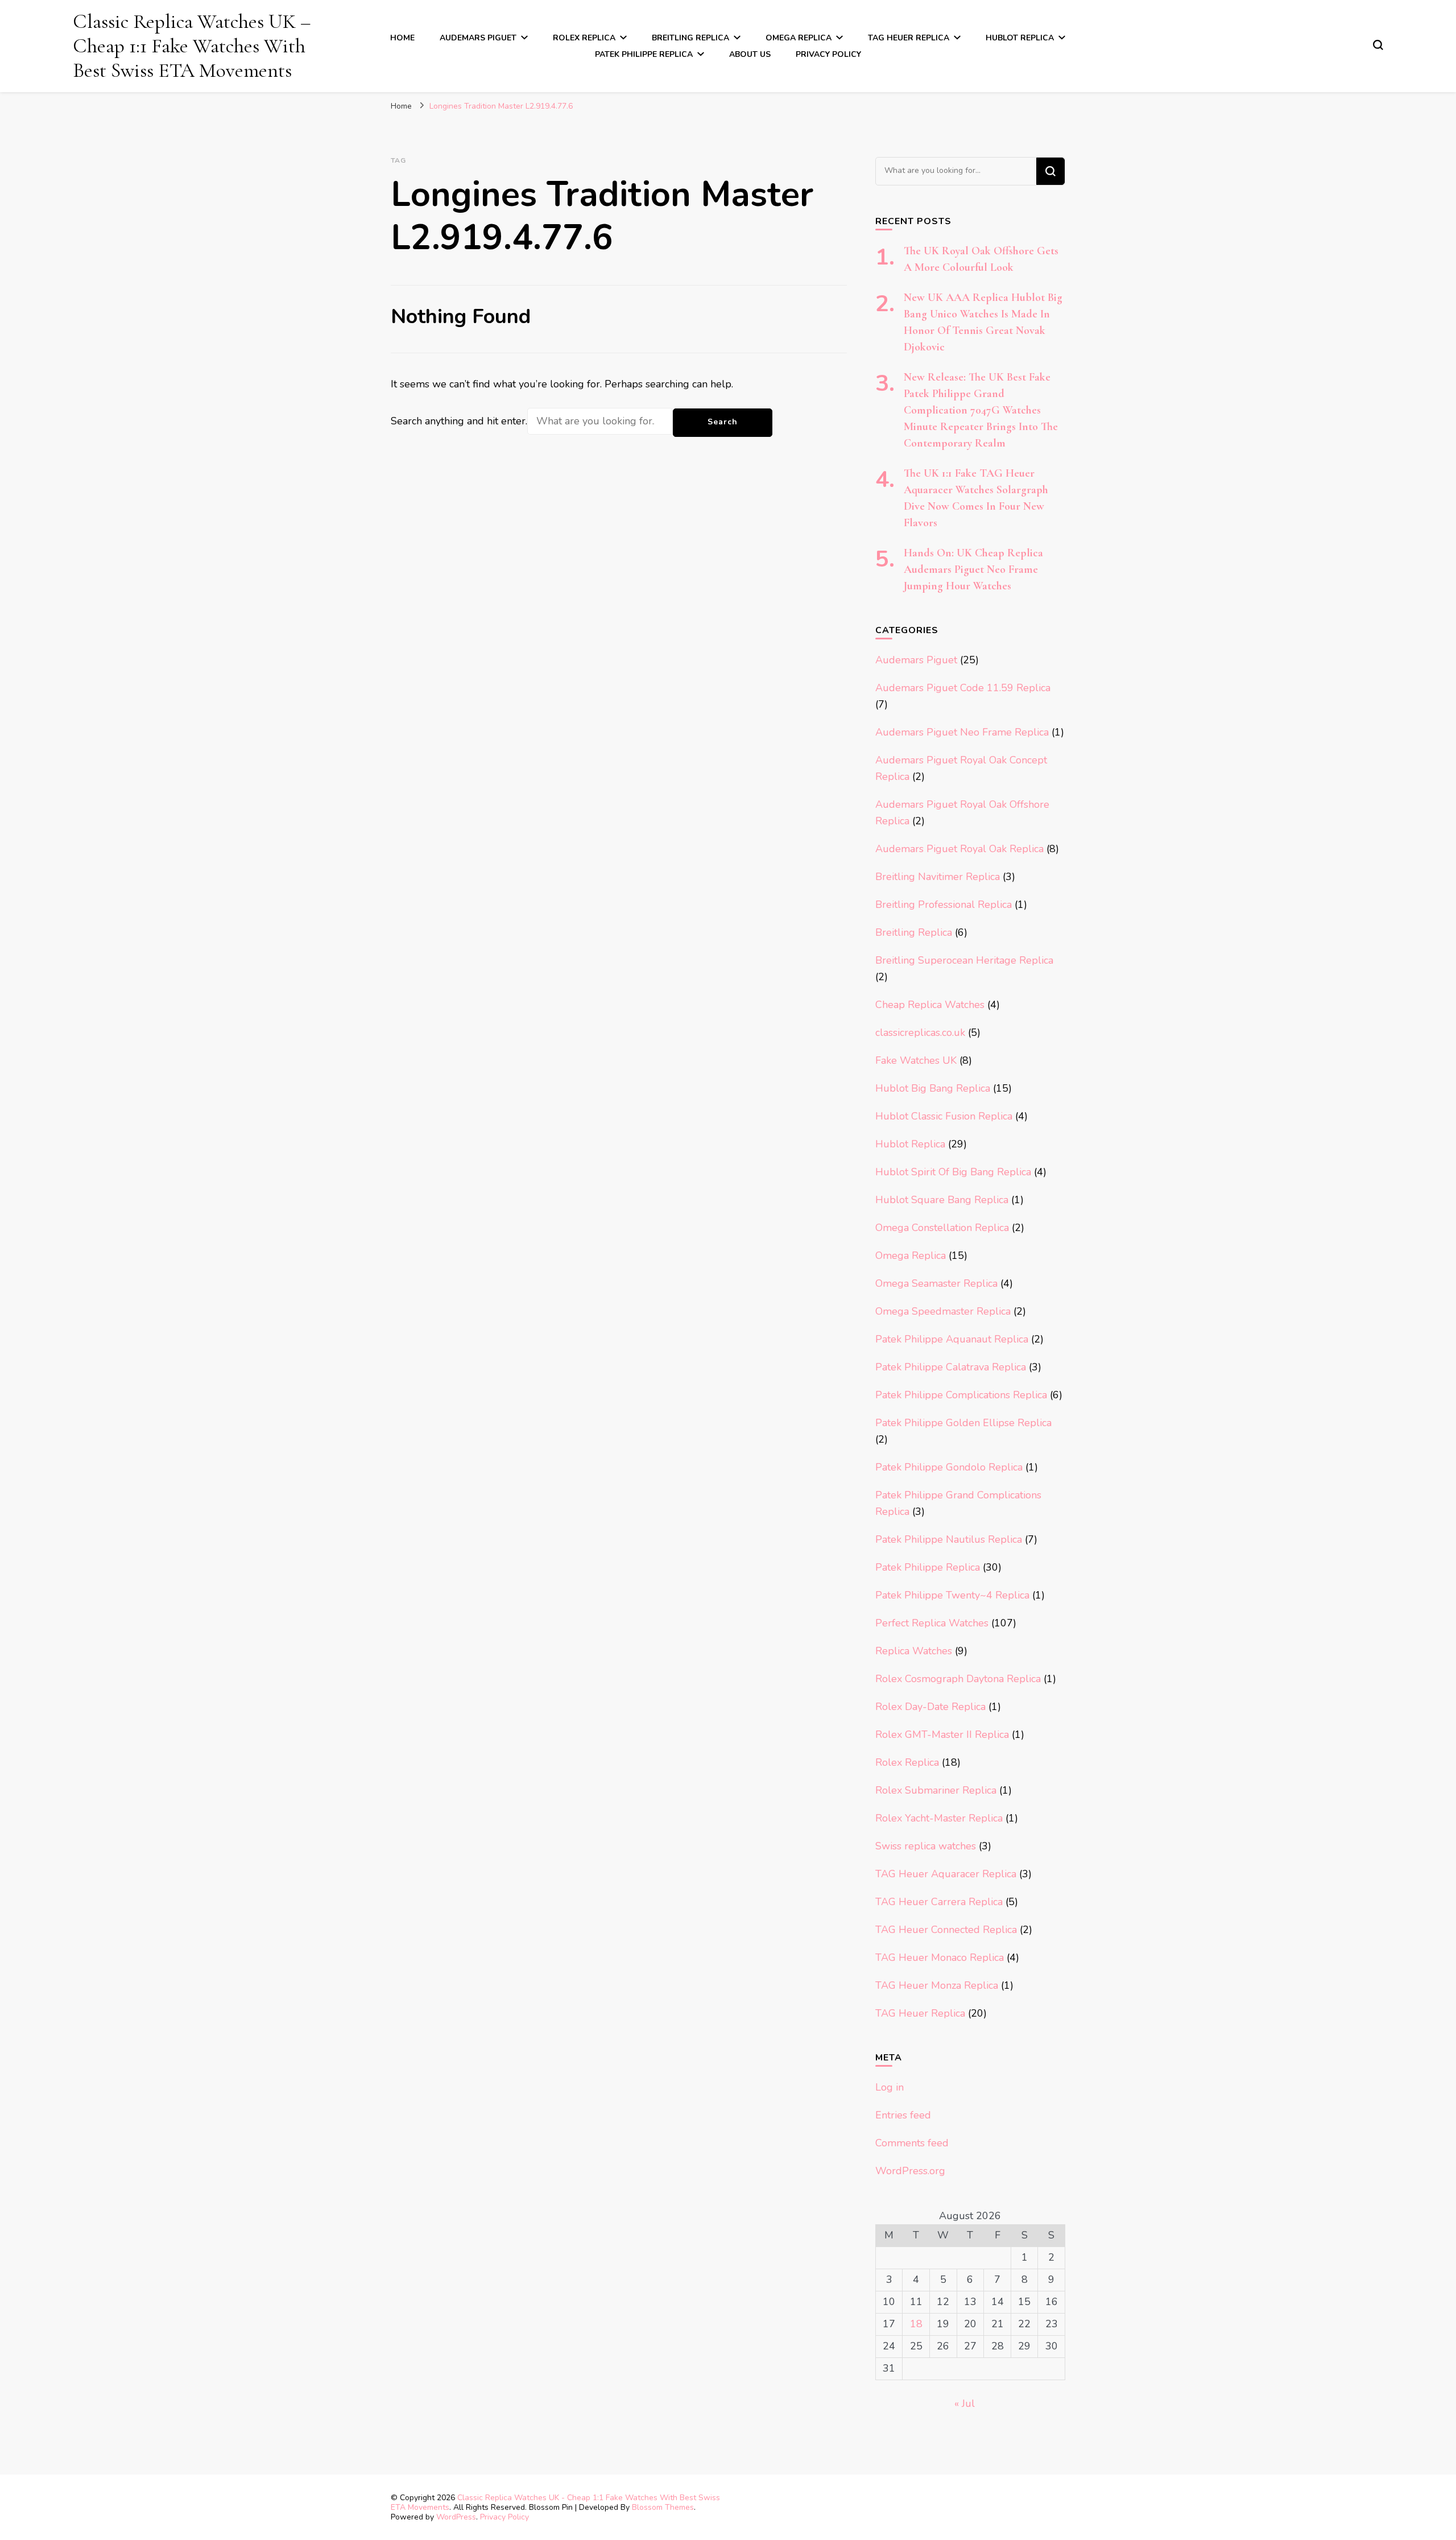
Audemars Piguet (478, 38)
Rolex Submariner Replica (936, 1790)
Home (402, 38)
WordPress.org (910, 2171)
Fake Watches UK (916, 1060)
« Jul (965, 2403)
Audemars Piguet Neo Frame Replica (962, 732)
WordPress (456, 2517)
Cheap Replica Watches (930, 1005)
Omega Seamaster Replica (936, 1283)
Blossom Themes (663, 2507)
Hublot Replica (1020, 38)
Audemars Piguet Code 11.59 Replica (963, 688)
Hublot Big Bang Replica (933, 1088)
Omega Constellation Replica (942, 1228)
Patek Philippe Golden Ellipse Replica (963, 1423)
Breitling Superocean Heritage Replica (964, 960)
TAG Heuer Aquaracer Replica (946, 1874)
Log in (890, 2087)
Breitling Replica (690, 38)
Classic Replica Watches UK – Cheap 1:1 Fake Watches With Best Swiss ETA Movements (192, 46)
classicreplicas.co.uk (920, 1032)
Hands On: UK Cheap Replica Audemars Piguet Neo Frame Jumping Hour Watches (973, 569)
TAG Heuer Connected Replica (946, 1930)
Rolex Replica (584, 38)
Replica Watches (914, 1651)
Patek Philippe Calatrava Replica (951, 1367)
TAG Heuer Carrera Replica (939, 1902)
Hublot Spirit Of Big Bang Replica (953, 1172)
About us (750, 54)
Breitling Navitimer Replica (938, 877)
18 (916, 2324)
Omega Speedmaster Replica (943, 1311)
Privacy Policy (828, 54)
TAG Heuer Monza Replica (937, 1985)
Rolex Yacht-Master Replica (939, 1818)
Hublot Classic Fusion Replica (944, 1116)
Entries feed (903, 2115)
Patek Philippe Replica (644, 54)
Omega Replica (799, 38)
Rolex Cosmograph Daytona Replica (958, 1679)
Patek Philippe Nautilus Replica (949, 1539)
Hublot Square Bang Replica (942, 1200)
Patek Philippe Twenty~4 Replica (952, 1595)
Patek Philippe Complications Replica (961, 1395)
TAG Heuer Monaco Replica (940, 1957)
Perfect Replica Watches (932, 1623)
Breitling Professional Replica (944, 905)
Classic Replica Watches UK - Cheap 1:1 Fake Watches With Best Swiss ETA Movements (555, 2502)
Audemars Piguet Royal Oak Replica (959, 849)
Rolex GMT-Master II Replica (942, 1734)
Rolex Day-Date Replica (930, 1707)
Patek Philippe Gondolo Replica (949, 1467)
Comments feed (912, 2143)
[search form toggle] (1378, 45)
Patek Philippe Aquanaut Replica (952, 1339)
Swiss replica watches (926, 1846)
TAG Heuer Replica (909, 38)
